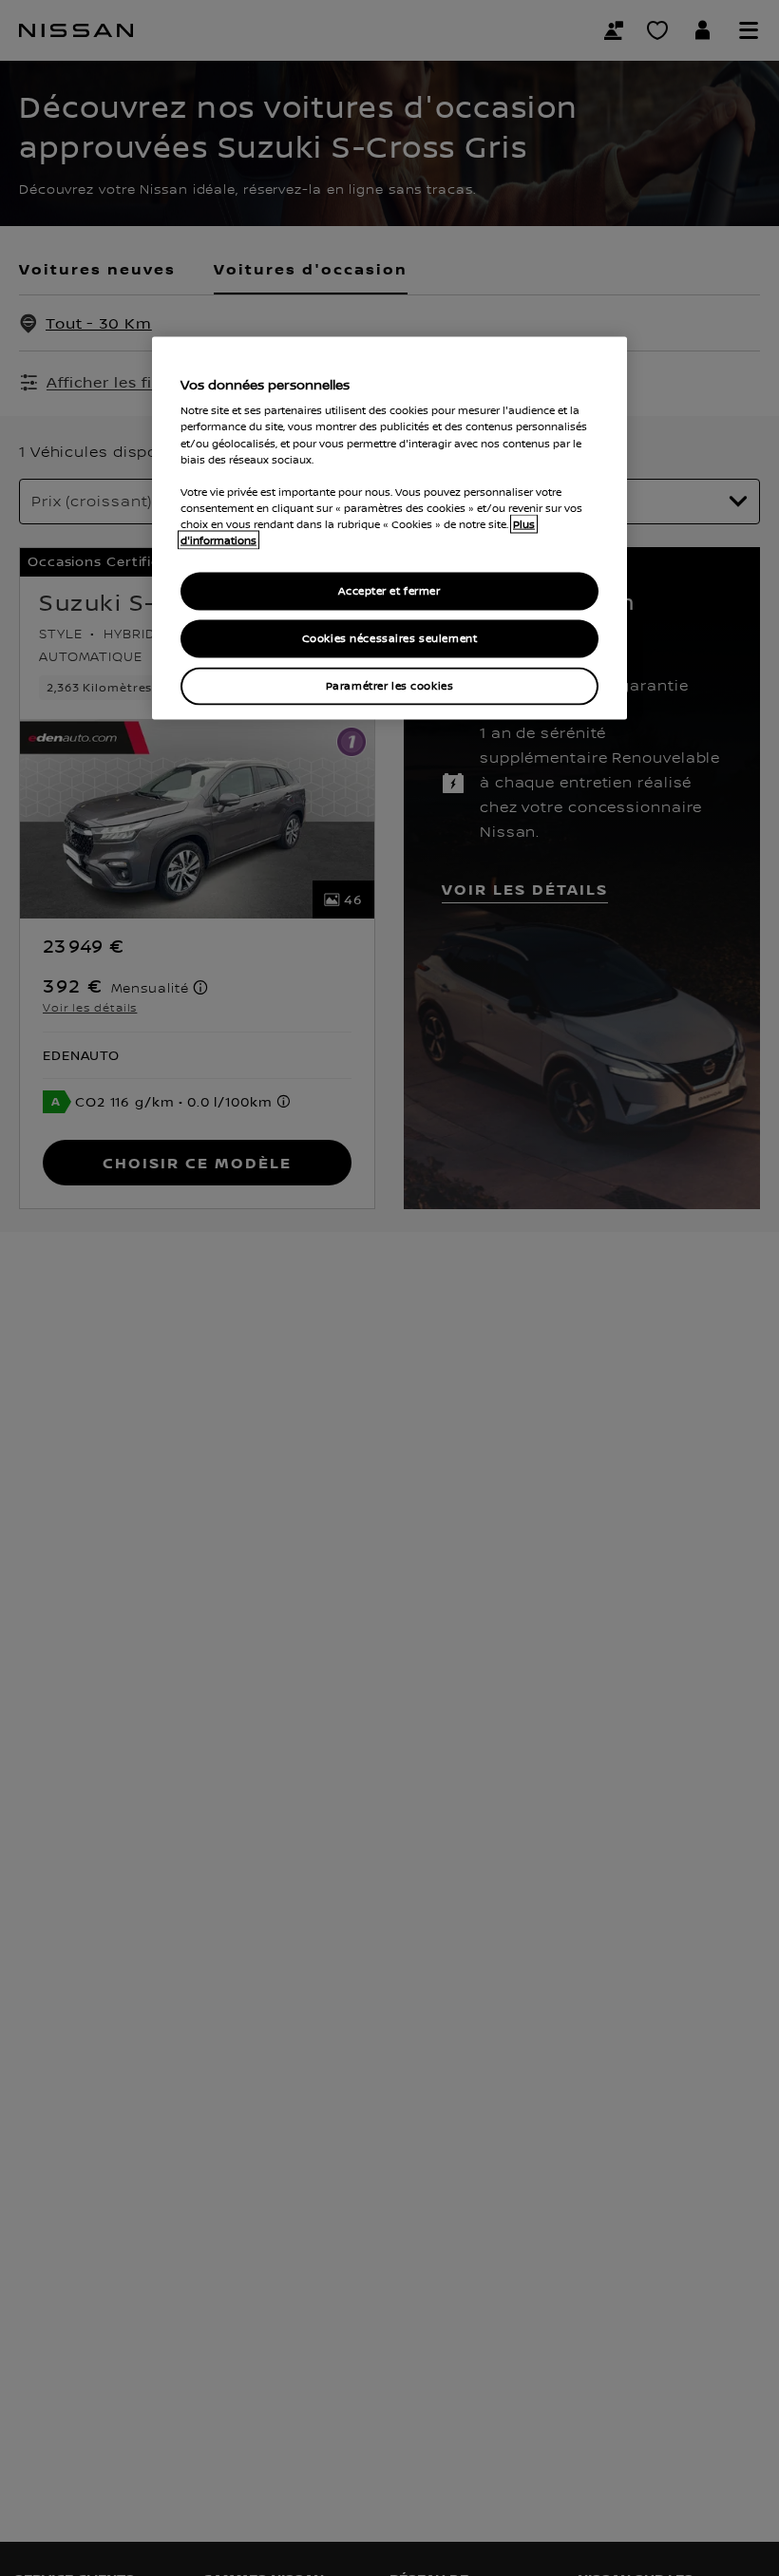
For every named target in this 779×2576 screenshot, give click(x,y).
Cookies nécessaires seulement (390, 638)
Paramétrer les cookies (390, 685)
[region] (389, 528)
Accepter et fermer (389, 591)
